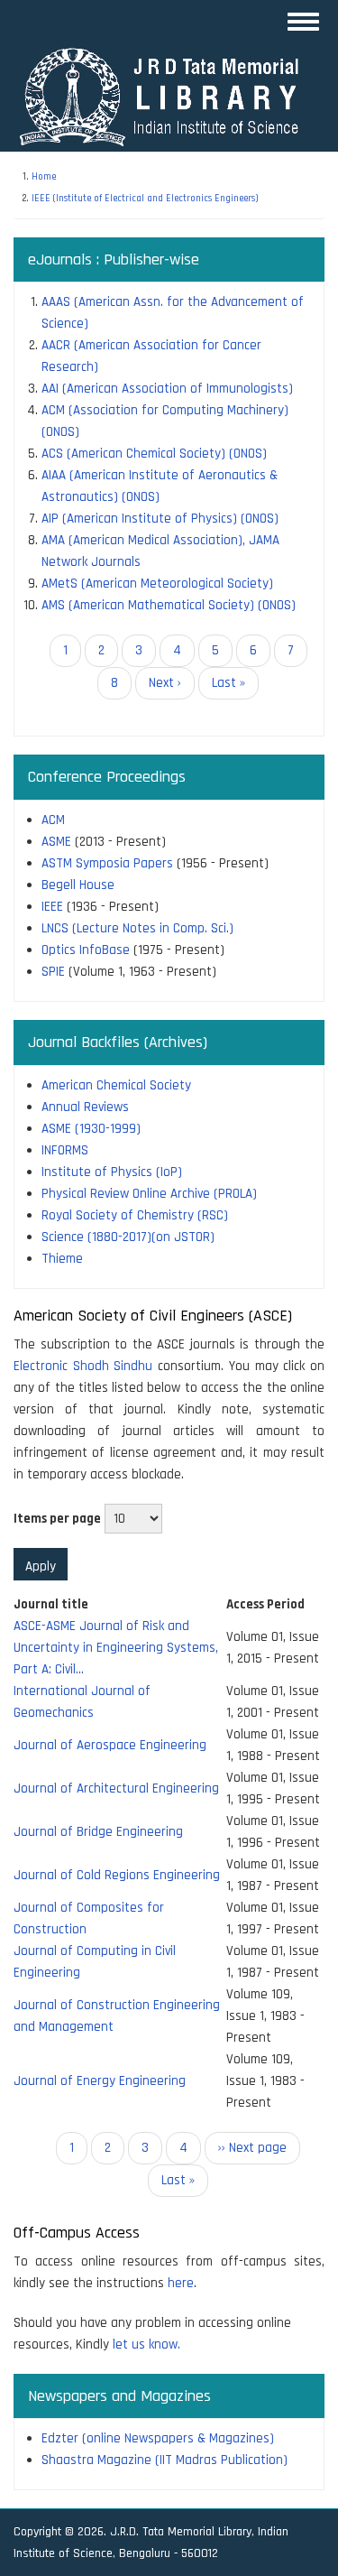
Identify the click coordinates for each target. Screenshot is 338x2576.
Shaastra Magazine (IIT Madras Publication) (164, 2460)
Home (44, 177)
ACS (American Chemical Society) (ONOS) (154, 454)
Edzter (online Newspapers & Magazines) (158, 2438)
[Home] (167, 96)
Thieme (62, 1259)
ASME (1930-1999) (91, 1129)
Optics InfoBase (86, 950)
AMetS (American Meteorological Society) (157, 584)
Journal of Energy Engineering (100, 2081)
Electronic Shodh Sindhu (83, 1366)
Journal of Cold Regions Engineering (117, 1875)
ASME (56, 842)
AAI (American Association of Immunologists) (167, 389)
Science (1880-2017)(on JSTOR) (128, 1237)
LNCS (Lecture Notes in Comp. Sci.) (137, 928)
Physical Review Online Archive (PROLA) (149, 1194)
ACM (53, 820)
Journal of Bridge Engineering (98, 1832)
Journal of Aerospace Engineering (110, 1745)
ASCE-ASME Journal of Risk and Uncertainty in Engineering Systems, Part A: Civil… (116, 1648)
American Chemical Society (116, 1085)
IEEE (52, 907)
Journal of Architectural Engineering (116, 1788)
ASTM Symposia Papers (107, 863)
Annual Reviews (85, 1107)
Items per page (57, 1519)
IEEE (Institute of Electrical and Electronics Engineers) (145, 199)
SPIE (53, 972)
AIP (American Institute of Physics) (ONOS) (160, 519)
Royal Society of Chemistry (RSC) (135, 1215)
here (181, 2283)
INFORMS (65, 1150)
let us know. (146, 2344)
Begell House (78, 885)
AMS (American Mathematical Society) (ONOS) (169, 605)
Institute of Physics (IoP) (112, 1172)
